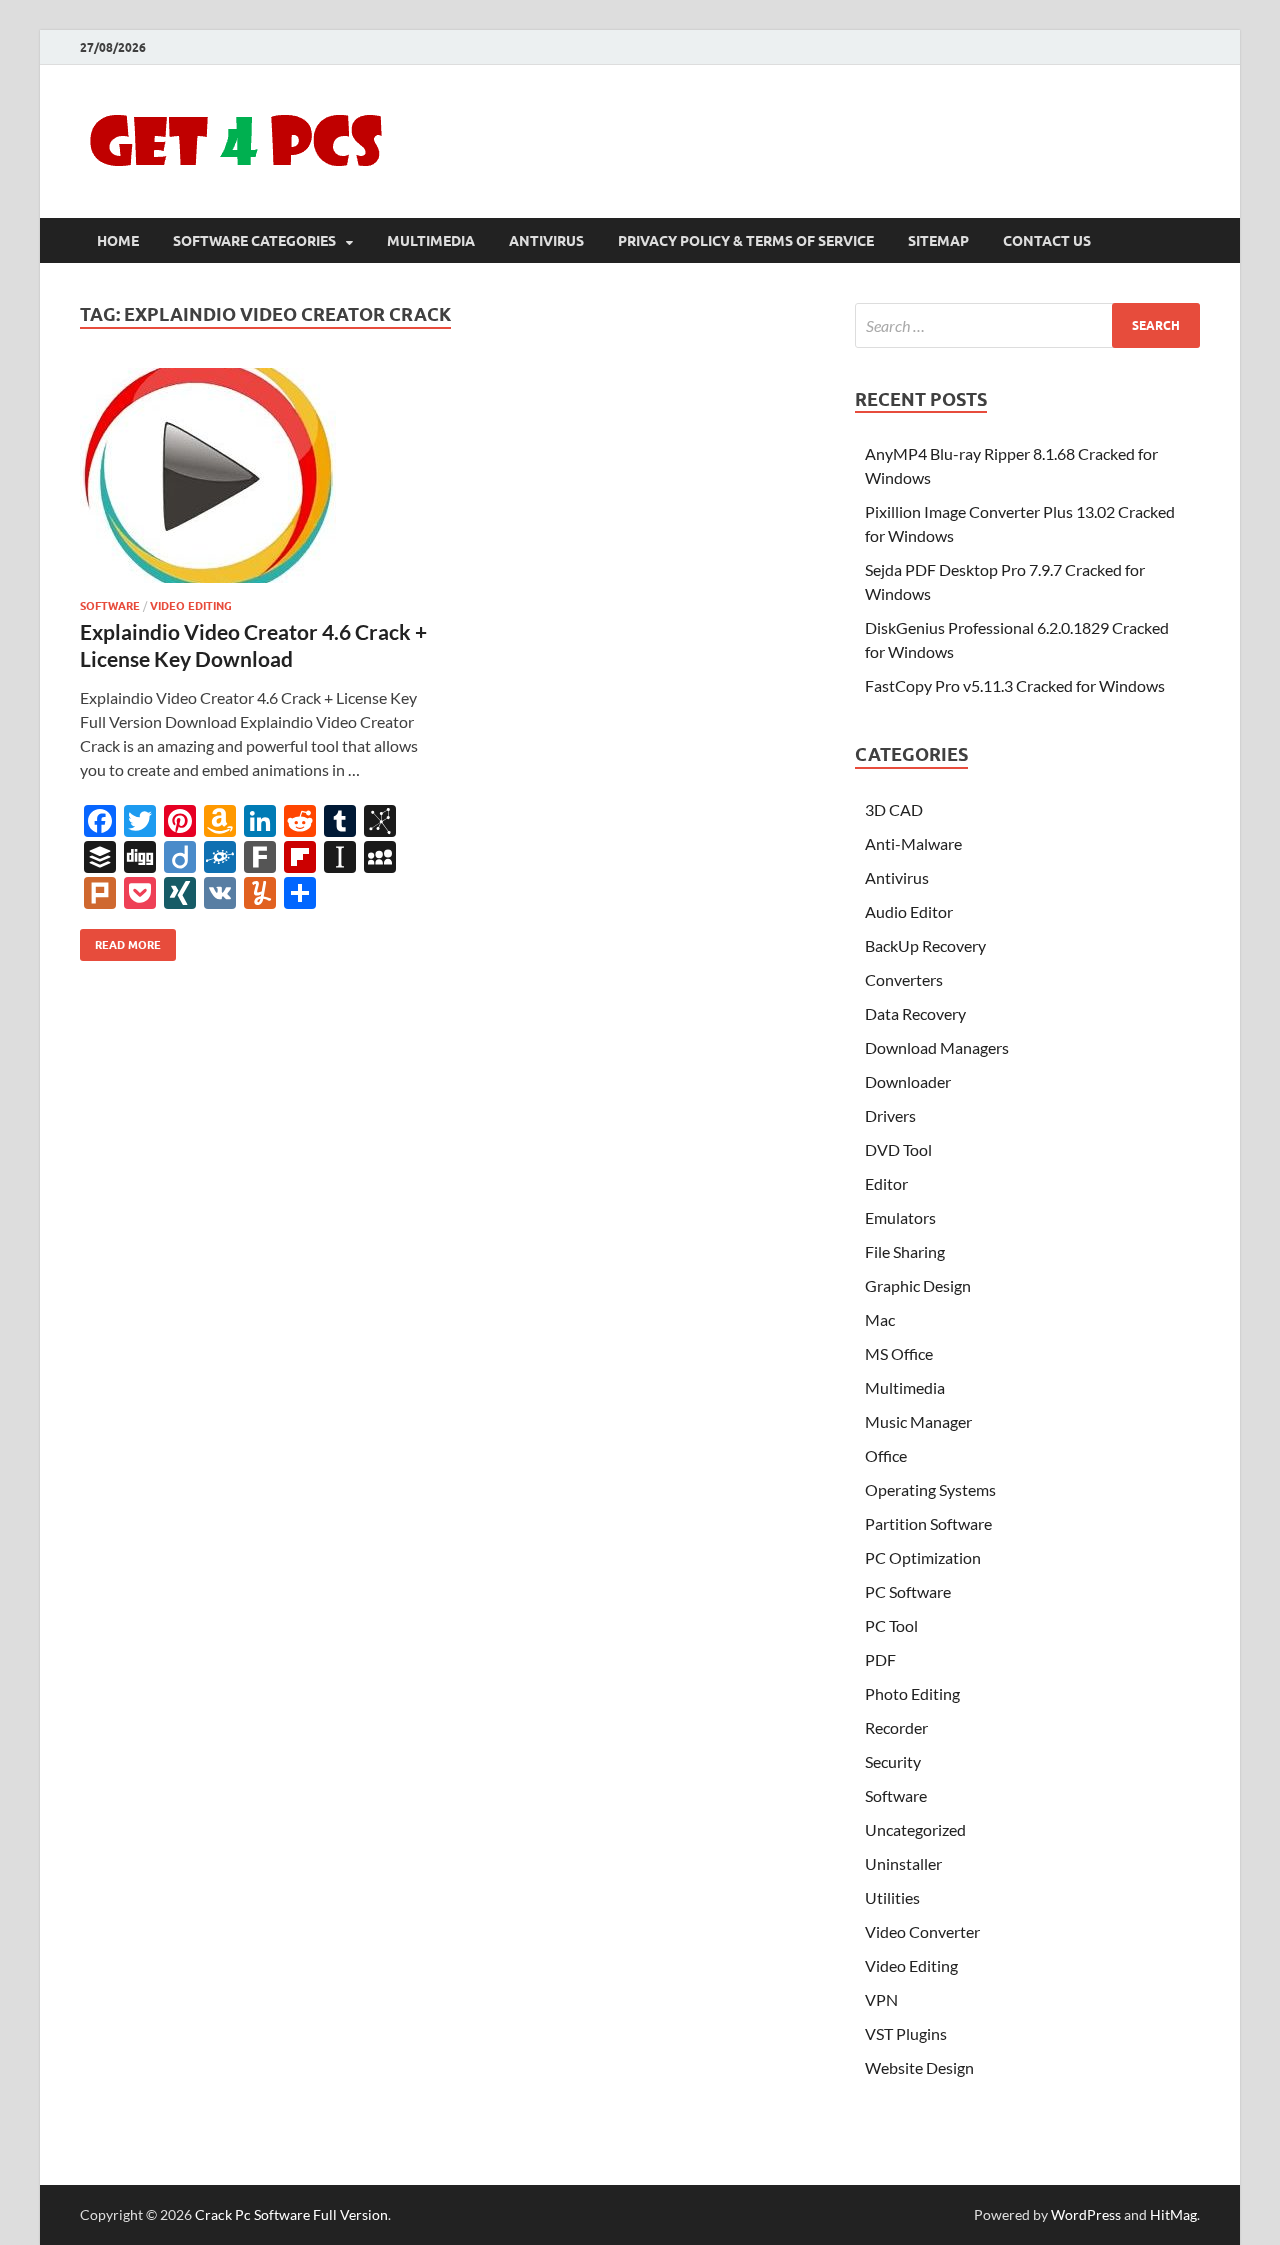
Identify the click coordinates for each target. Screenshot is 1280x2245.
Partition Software (928, 1523)
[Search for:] (1027, 325)
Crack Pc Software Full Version (291, 2214)
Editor (886, 1183)
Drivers (890, 1115)
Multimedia (431, 241)
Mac (880, 1319)
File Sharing (905, 1251)
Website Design (919, 2067)
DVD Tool (898, 1149)
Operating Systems (930, 1489)
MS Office (899, 1353)
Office (886, 1455)
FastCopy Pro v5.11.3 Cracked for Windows (1015, 685)
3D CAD (894, 809)
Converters (904, 979)
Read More (120, 940)
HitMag (1173, 2214)
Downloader (908, 1081)
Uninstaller (903, 1863)
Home (118, 241)
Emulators (900, 1217)
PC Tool (891, 1625)
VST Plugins (906, 2033)
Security (893, 1761)
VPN (881, 1999)
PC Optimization (923, 1557)
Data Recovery (915, 1013)
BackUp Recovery (925, 945)
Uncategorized (915, 1829)
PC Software (908, 1591)
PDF (880, 1659)
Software (110, 606)
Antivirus (546, 241)
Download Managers (937, 1047)
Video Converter (922, 1931)
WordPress (1086, 2214)
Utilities (892, 1897)
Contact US (1047, 241)
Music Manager (918, 1421)
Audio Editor (909, 911)
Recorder (896, 1727)
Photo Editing (912, 1693)
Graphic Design (918, 1285)
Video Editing (191, 606)
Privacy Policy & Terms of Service (746, 241)
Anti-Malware (913, 843)
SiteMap (938, 241)
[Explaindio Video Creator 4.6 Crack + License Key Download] (254, 475)
